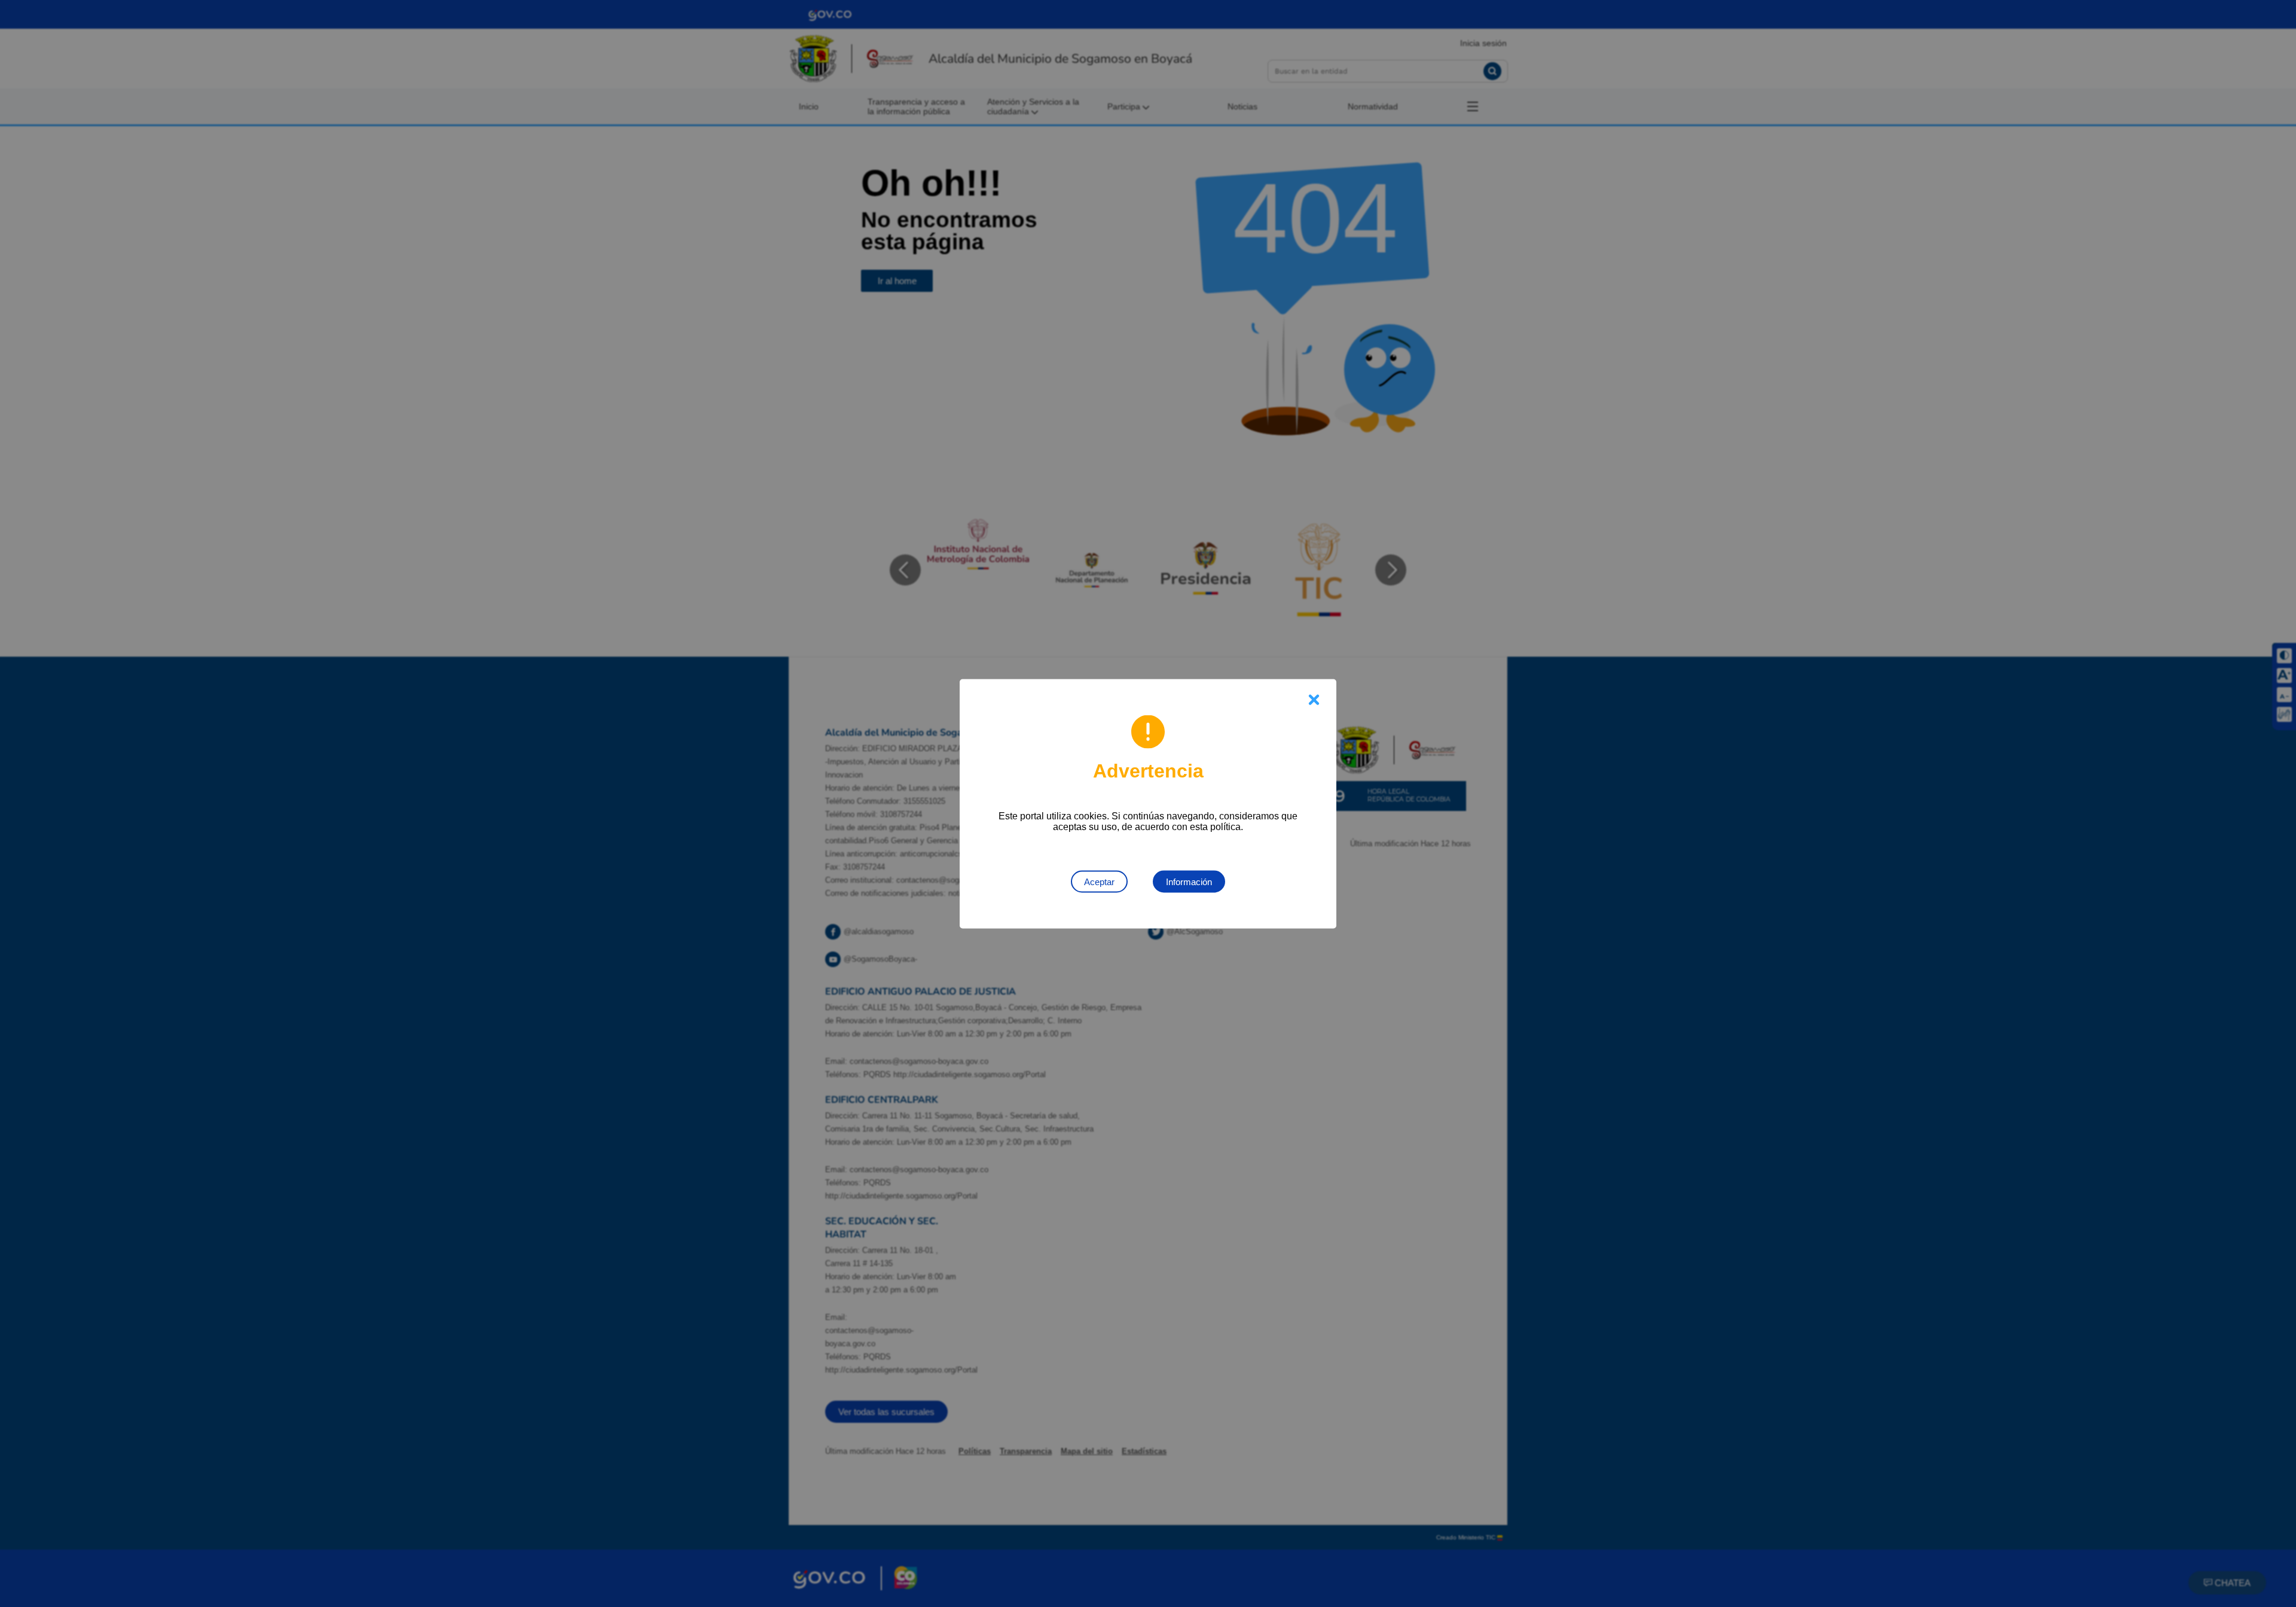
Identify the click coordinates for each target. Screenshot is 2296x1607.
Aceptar (1099, 881)
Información (1189, 881)
